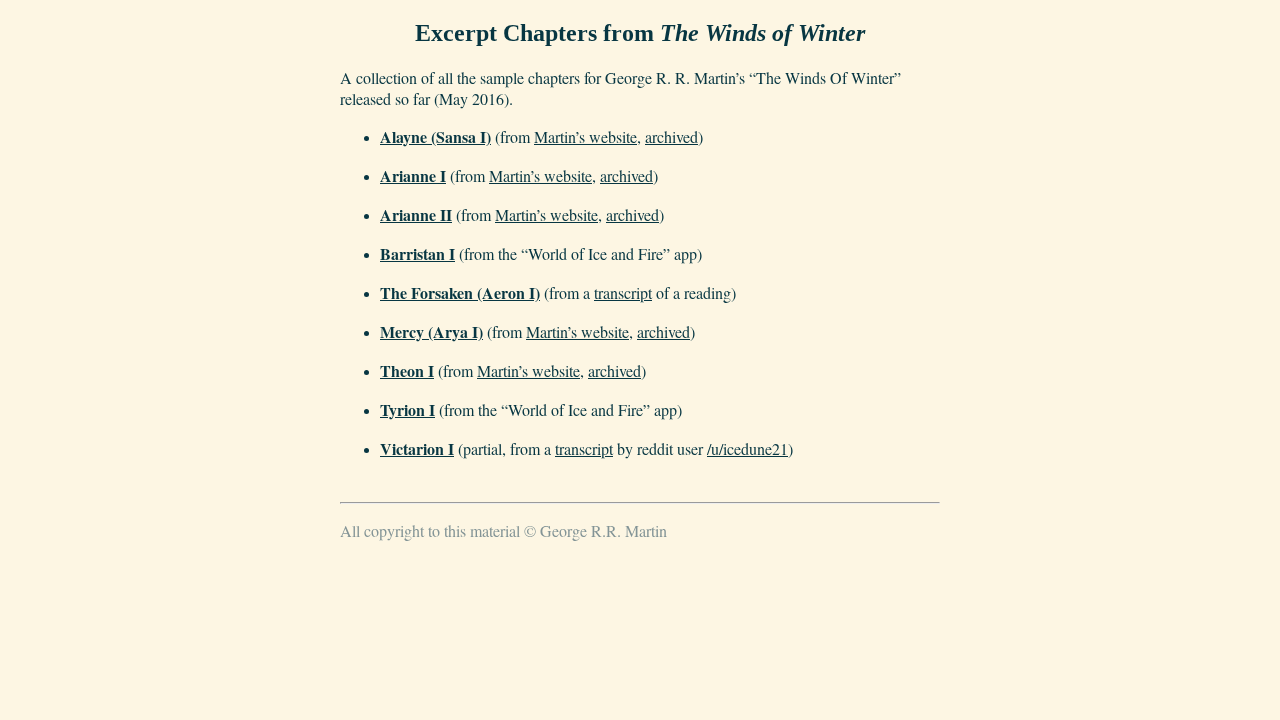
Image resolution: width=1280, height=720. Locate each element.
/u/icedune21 (747, 448)
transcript (623, 292)
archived (671, 136)
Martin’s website (585, 136)
